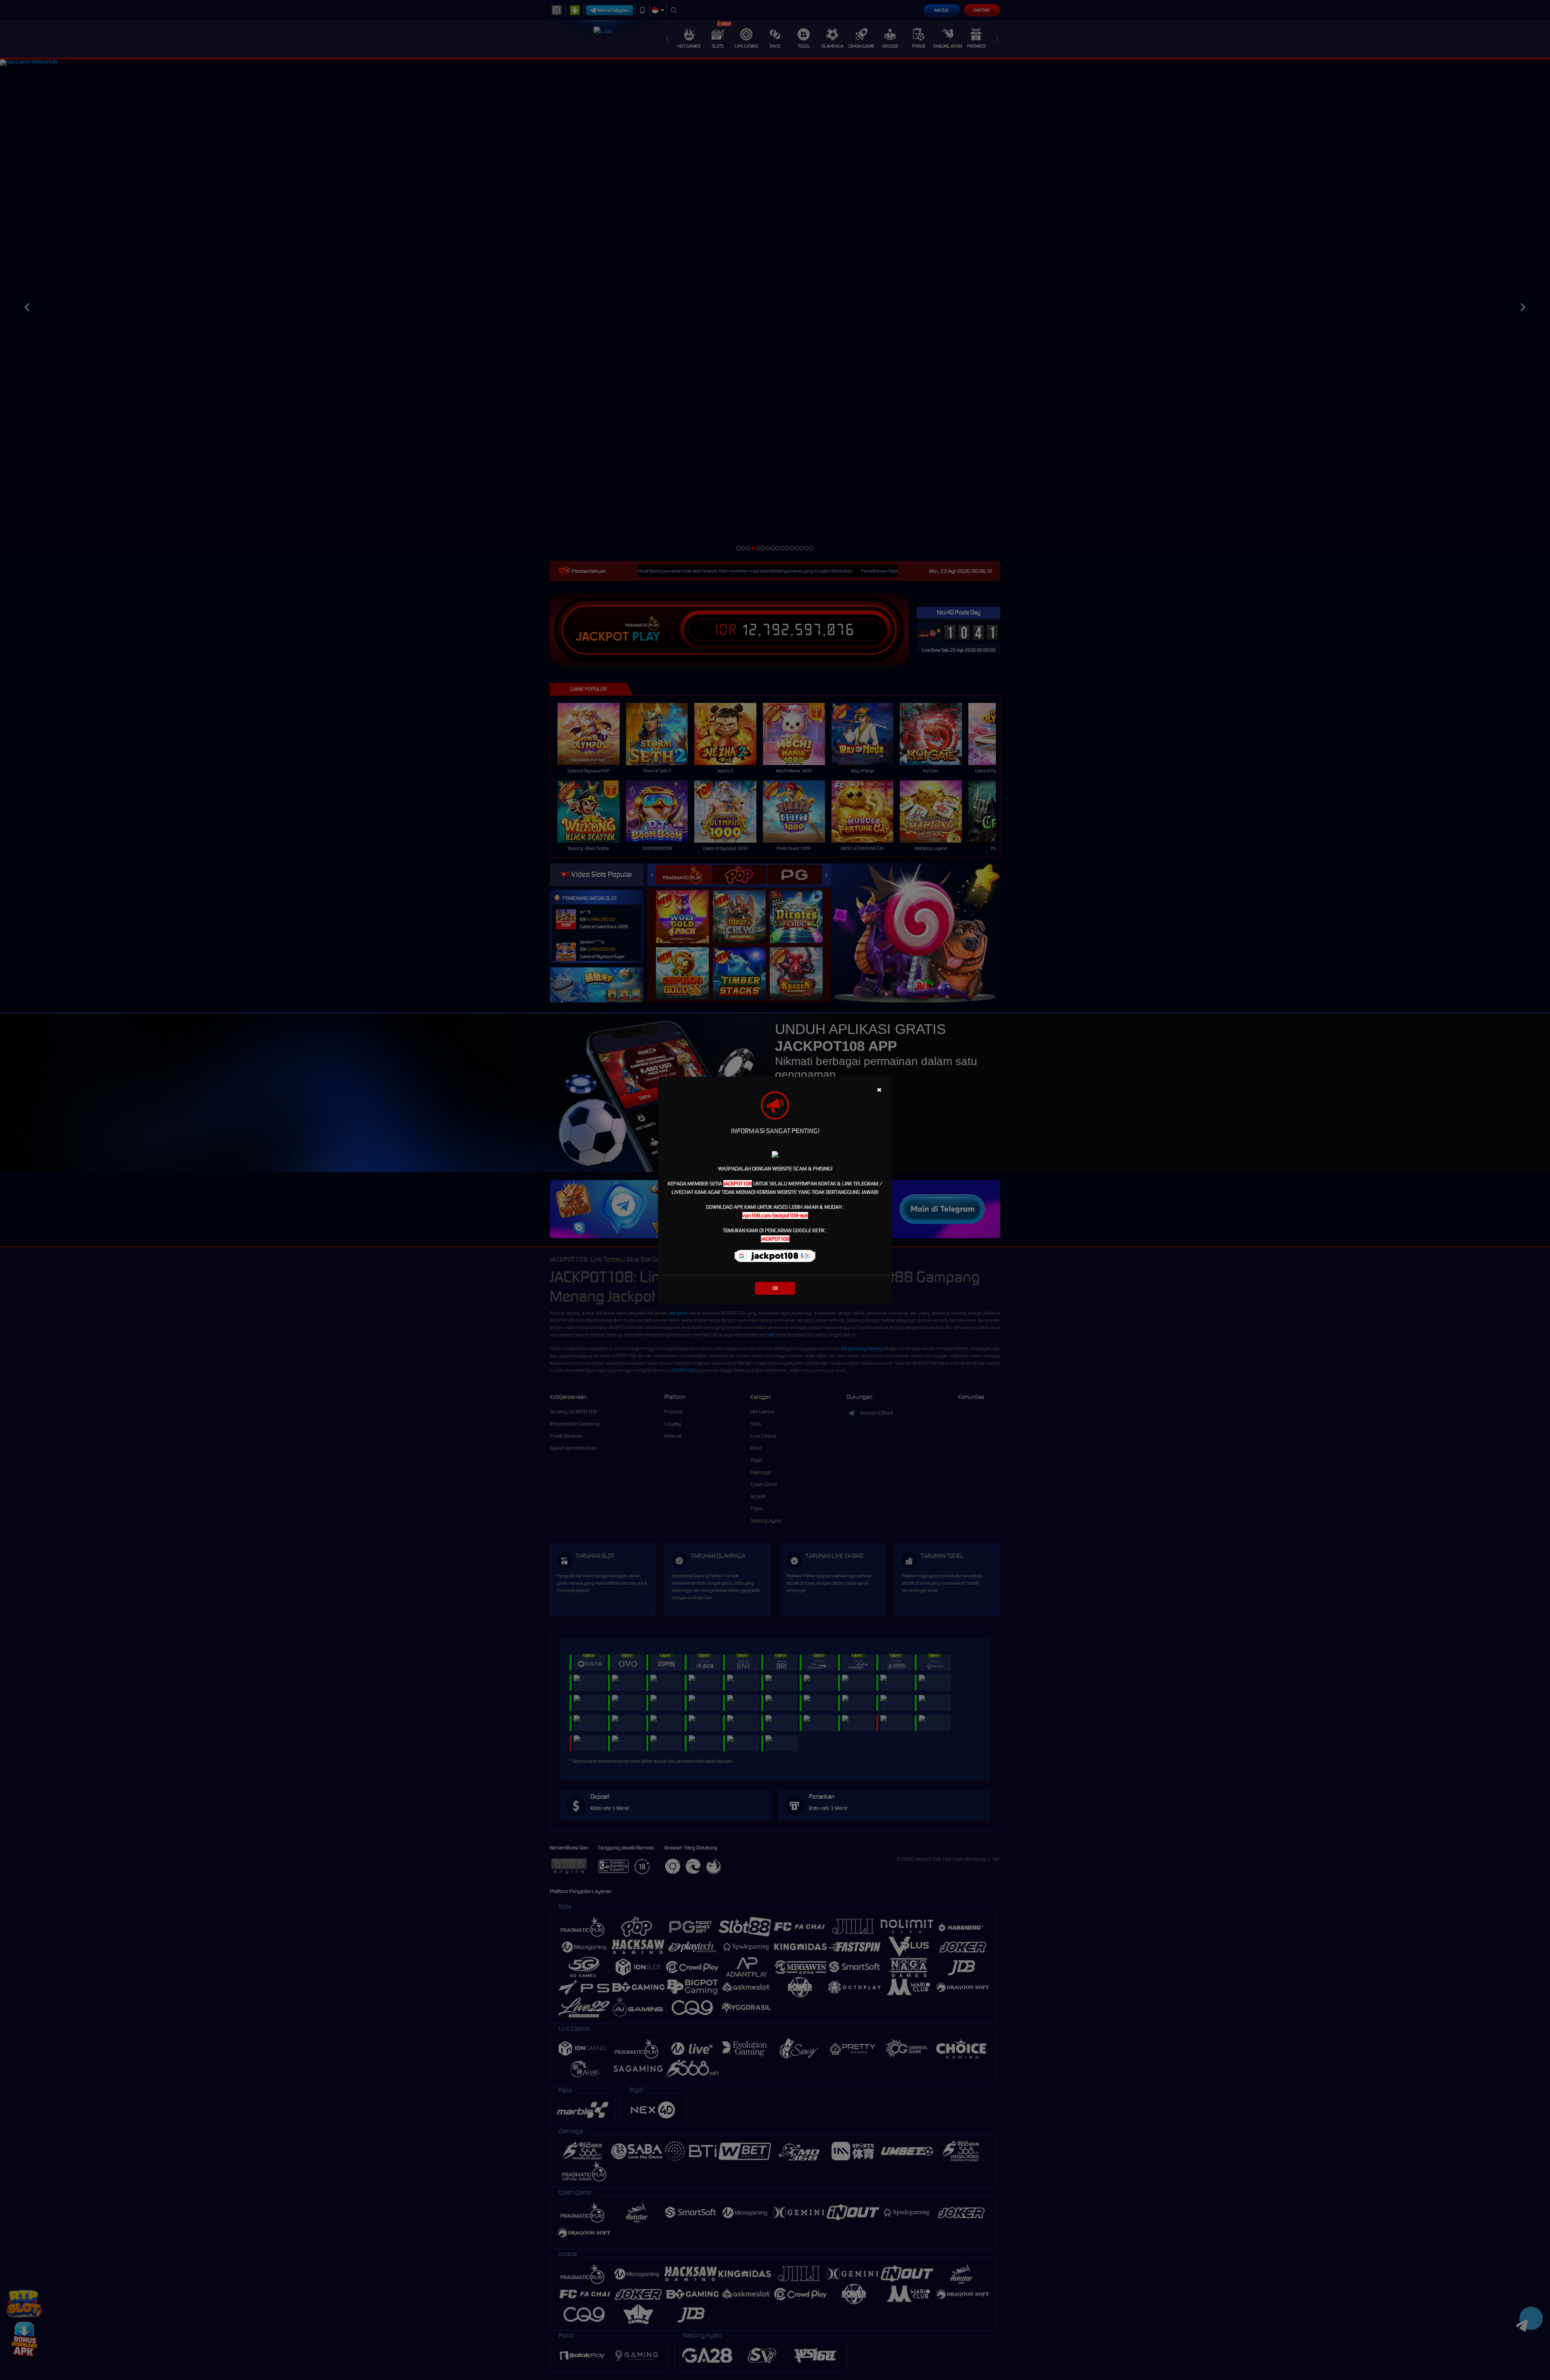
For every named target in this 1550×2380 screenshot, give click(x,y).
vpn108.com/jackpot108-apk (775, 1215)
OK (775, 1288)
